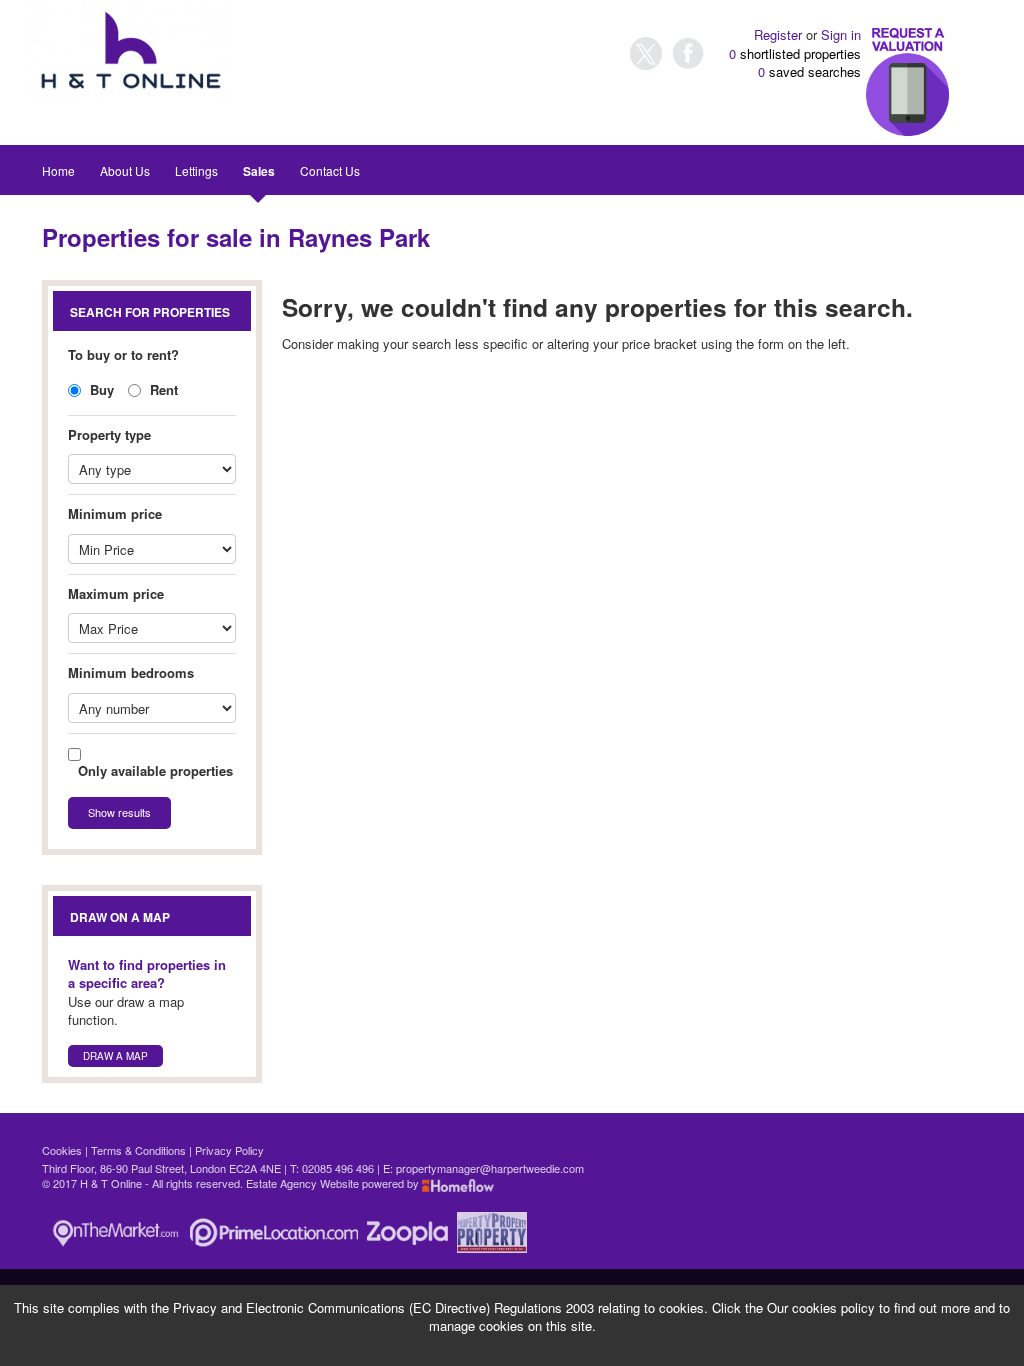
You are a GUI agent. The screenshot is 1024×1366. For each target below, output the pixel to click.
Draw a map (115, 1056)
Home (58, 170)
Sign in (841, 34)
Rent (162, 389)
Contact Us (330, 170)
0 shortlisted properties (795, 54)
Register (778, 34)
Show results (119, 812)
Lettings (196, 170)
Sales (259, 171)
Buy (100, 389)
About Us (125, 170)
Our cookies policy (823, 1307)
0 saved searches (809, 72)
